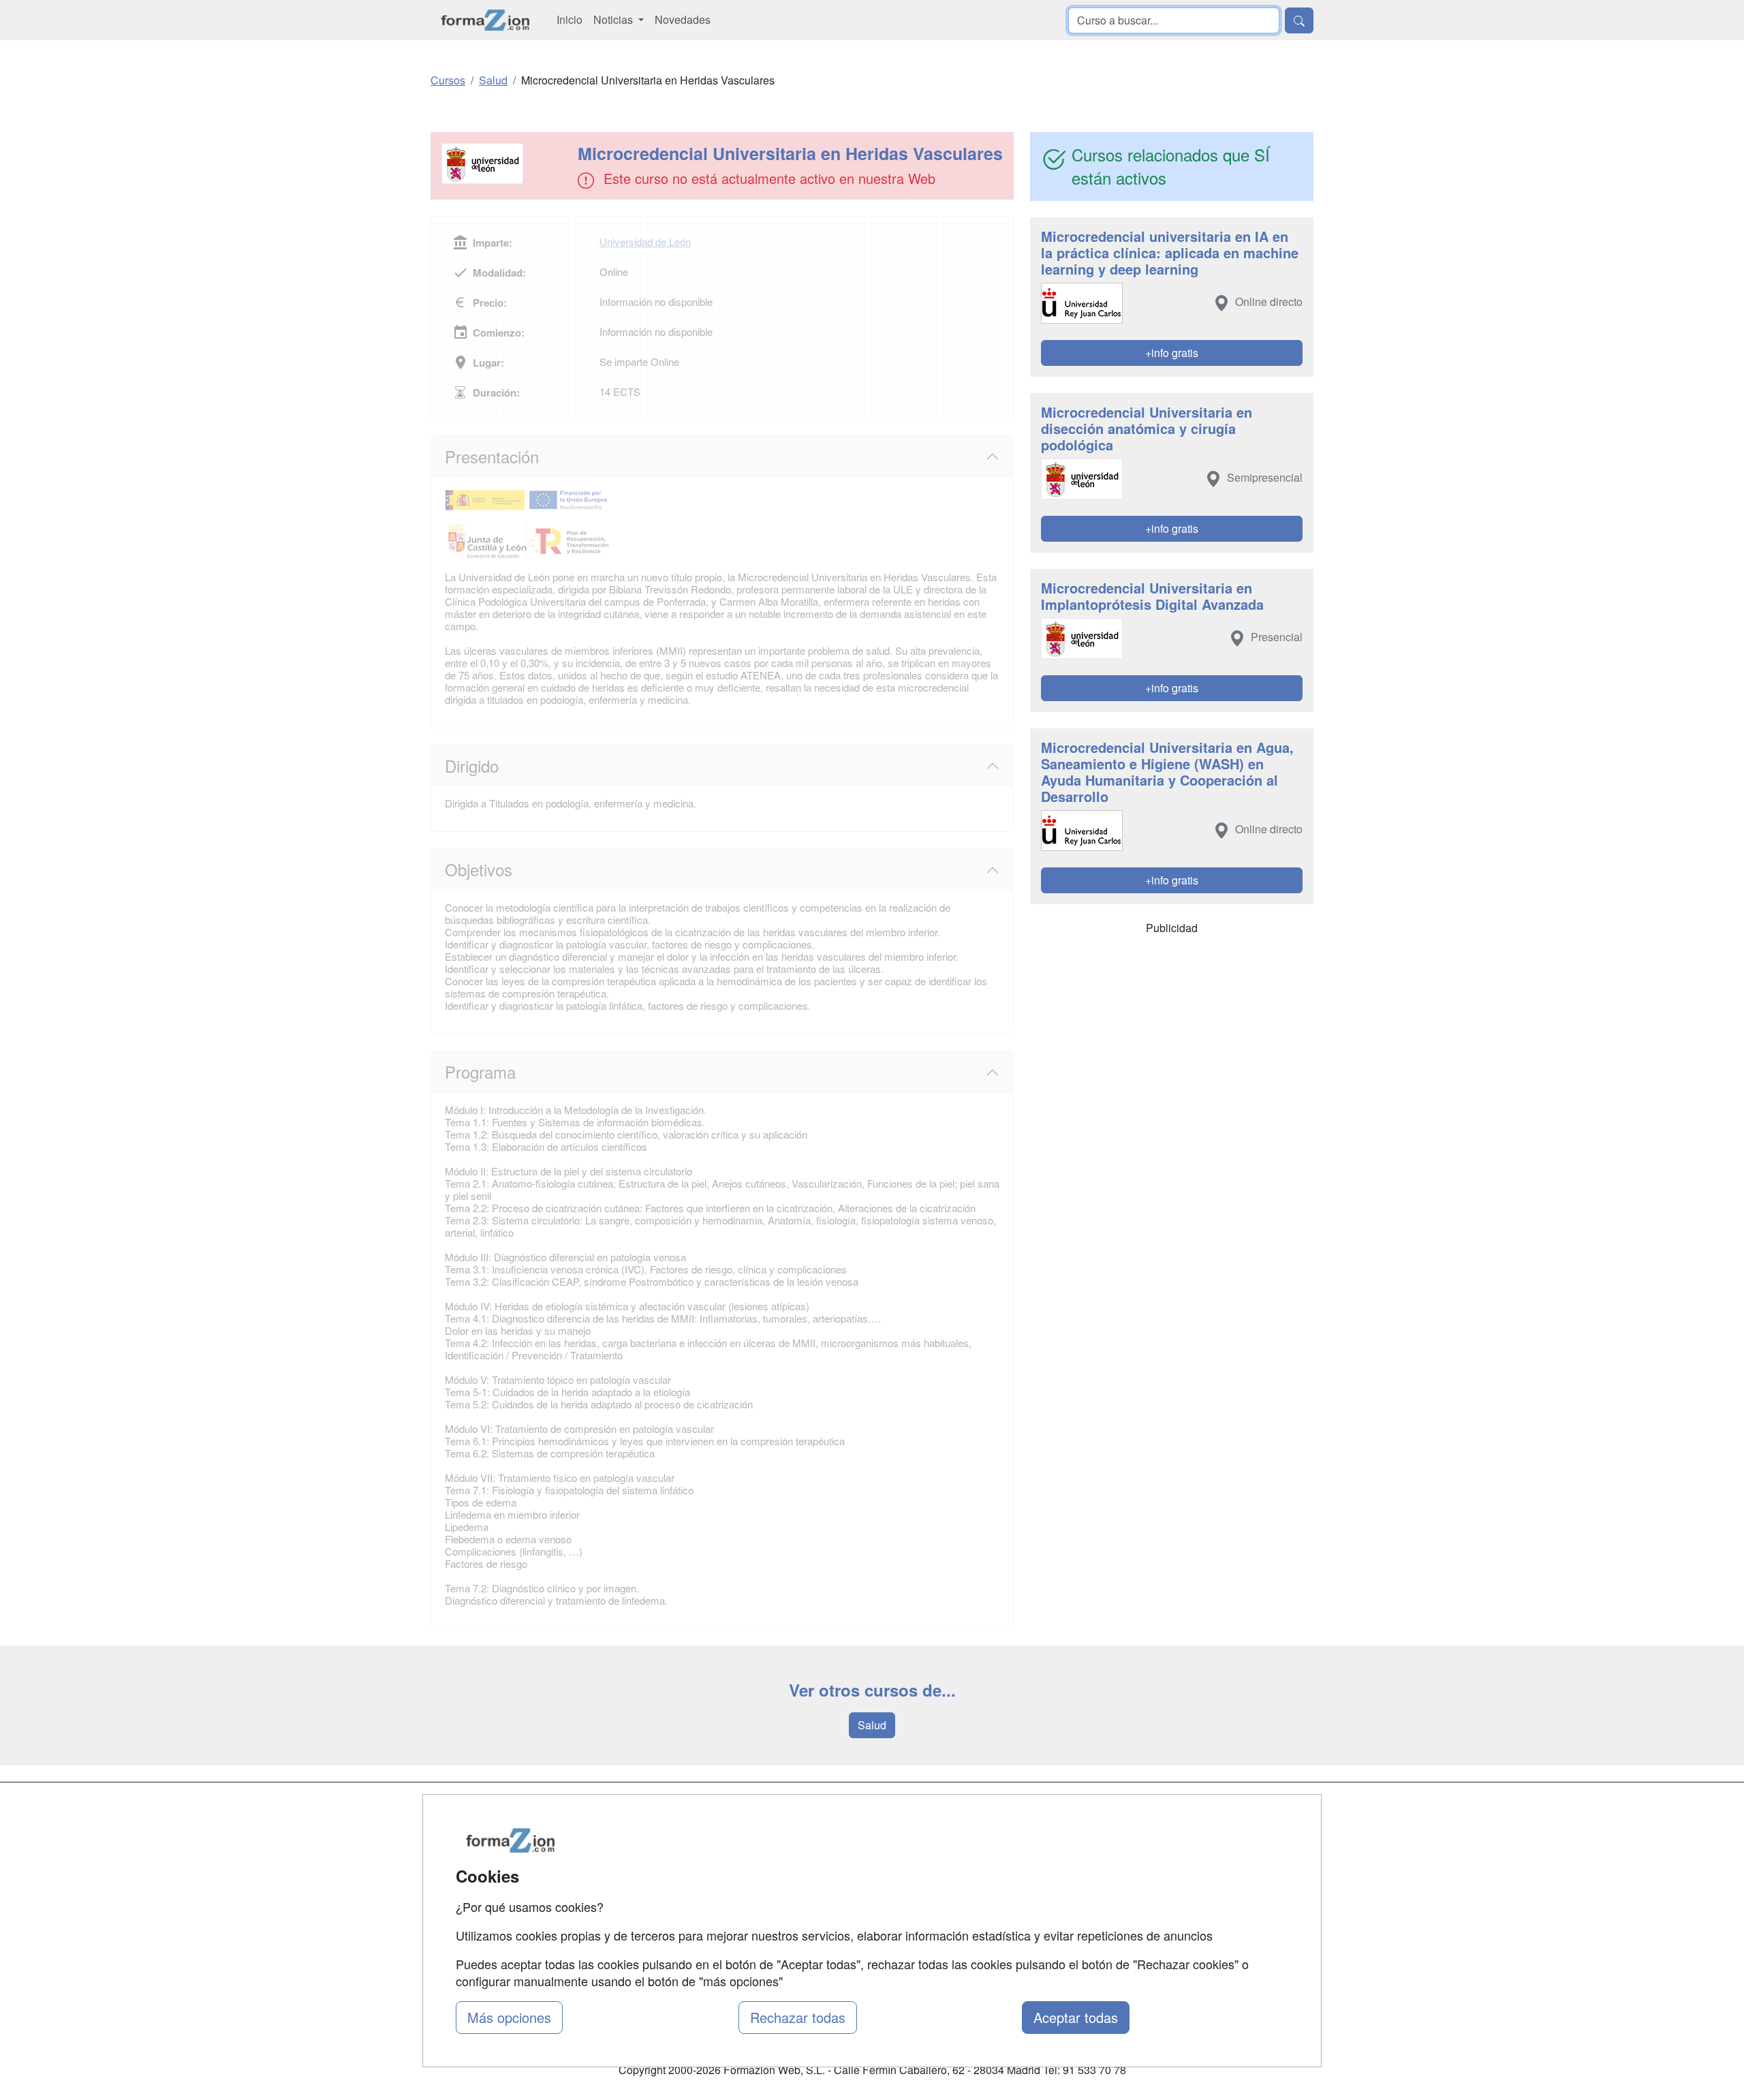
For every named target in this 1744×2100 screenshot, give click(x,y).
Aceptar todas (1076, 2017)
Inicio (570, 19)
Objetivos (479, 869)
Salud (872, 1725)
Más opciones (509, 2017)
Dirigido (472, 766)
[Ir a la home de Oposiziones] (485, 20)
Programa (480, 1071)
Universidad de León (645, 242)
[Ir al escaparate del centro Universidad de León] (505, 164)
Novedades (683, 19)
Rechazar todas (798, 2017)
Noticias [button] (614, 19)
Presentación (492, 456)
